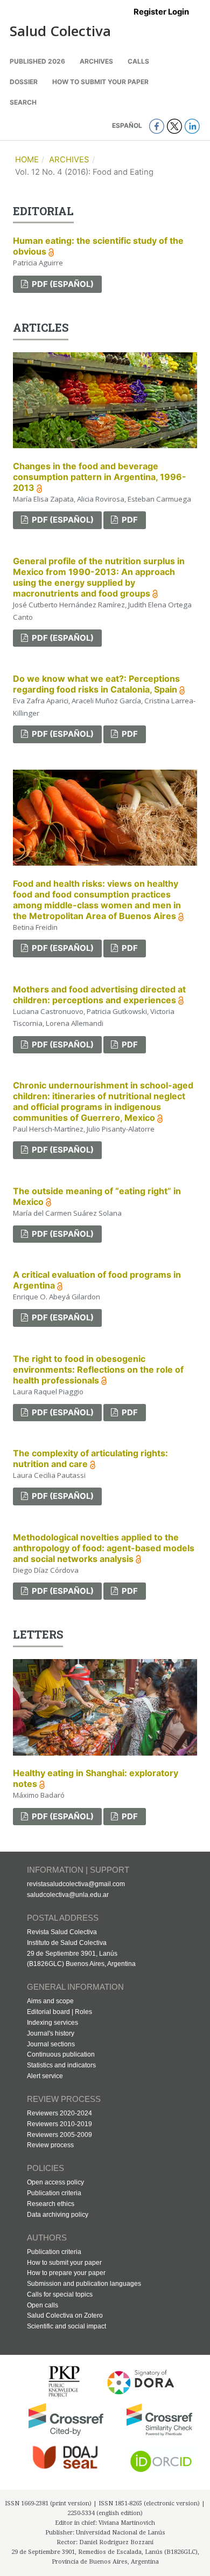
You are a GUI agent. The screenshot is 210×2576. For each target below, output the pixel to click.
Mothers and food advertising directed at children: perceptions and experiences (99, 995)
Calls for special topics (60, 2294)
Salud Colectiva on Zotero (65, 2315)
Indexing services (52, 2023)
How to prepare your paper (66, 2273)
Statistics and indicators (61, 2065)
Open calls (43, 2305)
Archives (96, 61)
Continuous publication (61, 2054)
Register (150, 12)
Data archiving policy (58, 2215)
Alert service (45, 2076)
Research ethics (51, 2204)
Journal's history (51, 2033)
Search (23, 102)
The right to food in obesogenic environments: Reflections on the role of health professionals (98, 1369)
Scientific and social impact (66, 2326)
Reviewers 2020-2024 (59, 2113)
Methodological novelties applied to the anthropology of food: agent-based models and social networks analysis (104, 1548)
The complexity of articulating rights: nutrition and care (90, 1458)
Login (178, 12)
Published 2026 (37, 61)
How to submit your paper (100, 82)
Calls (138, 61)
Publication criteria (54, 2193)
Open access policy (55, 2182)
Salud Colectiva (60, 31)
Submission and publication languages (84, 2284)
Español (128, 125)
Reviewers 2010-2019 (59, 2124)
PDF (129, 520)
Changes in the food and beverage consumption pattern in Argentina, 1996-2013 (100, 477)
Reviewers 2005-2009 (59, 2135)
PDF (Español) (62, 284)
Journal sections (51, 2044)
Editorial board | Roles (59, 2012)
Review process (50, 2145)
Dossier (24, 82)
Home (27, 160)
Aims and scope (50, 2001)
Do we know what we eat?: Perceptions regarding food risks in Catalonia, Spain (96, 684)
